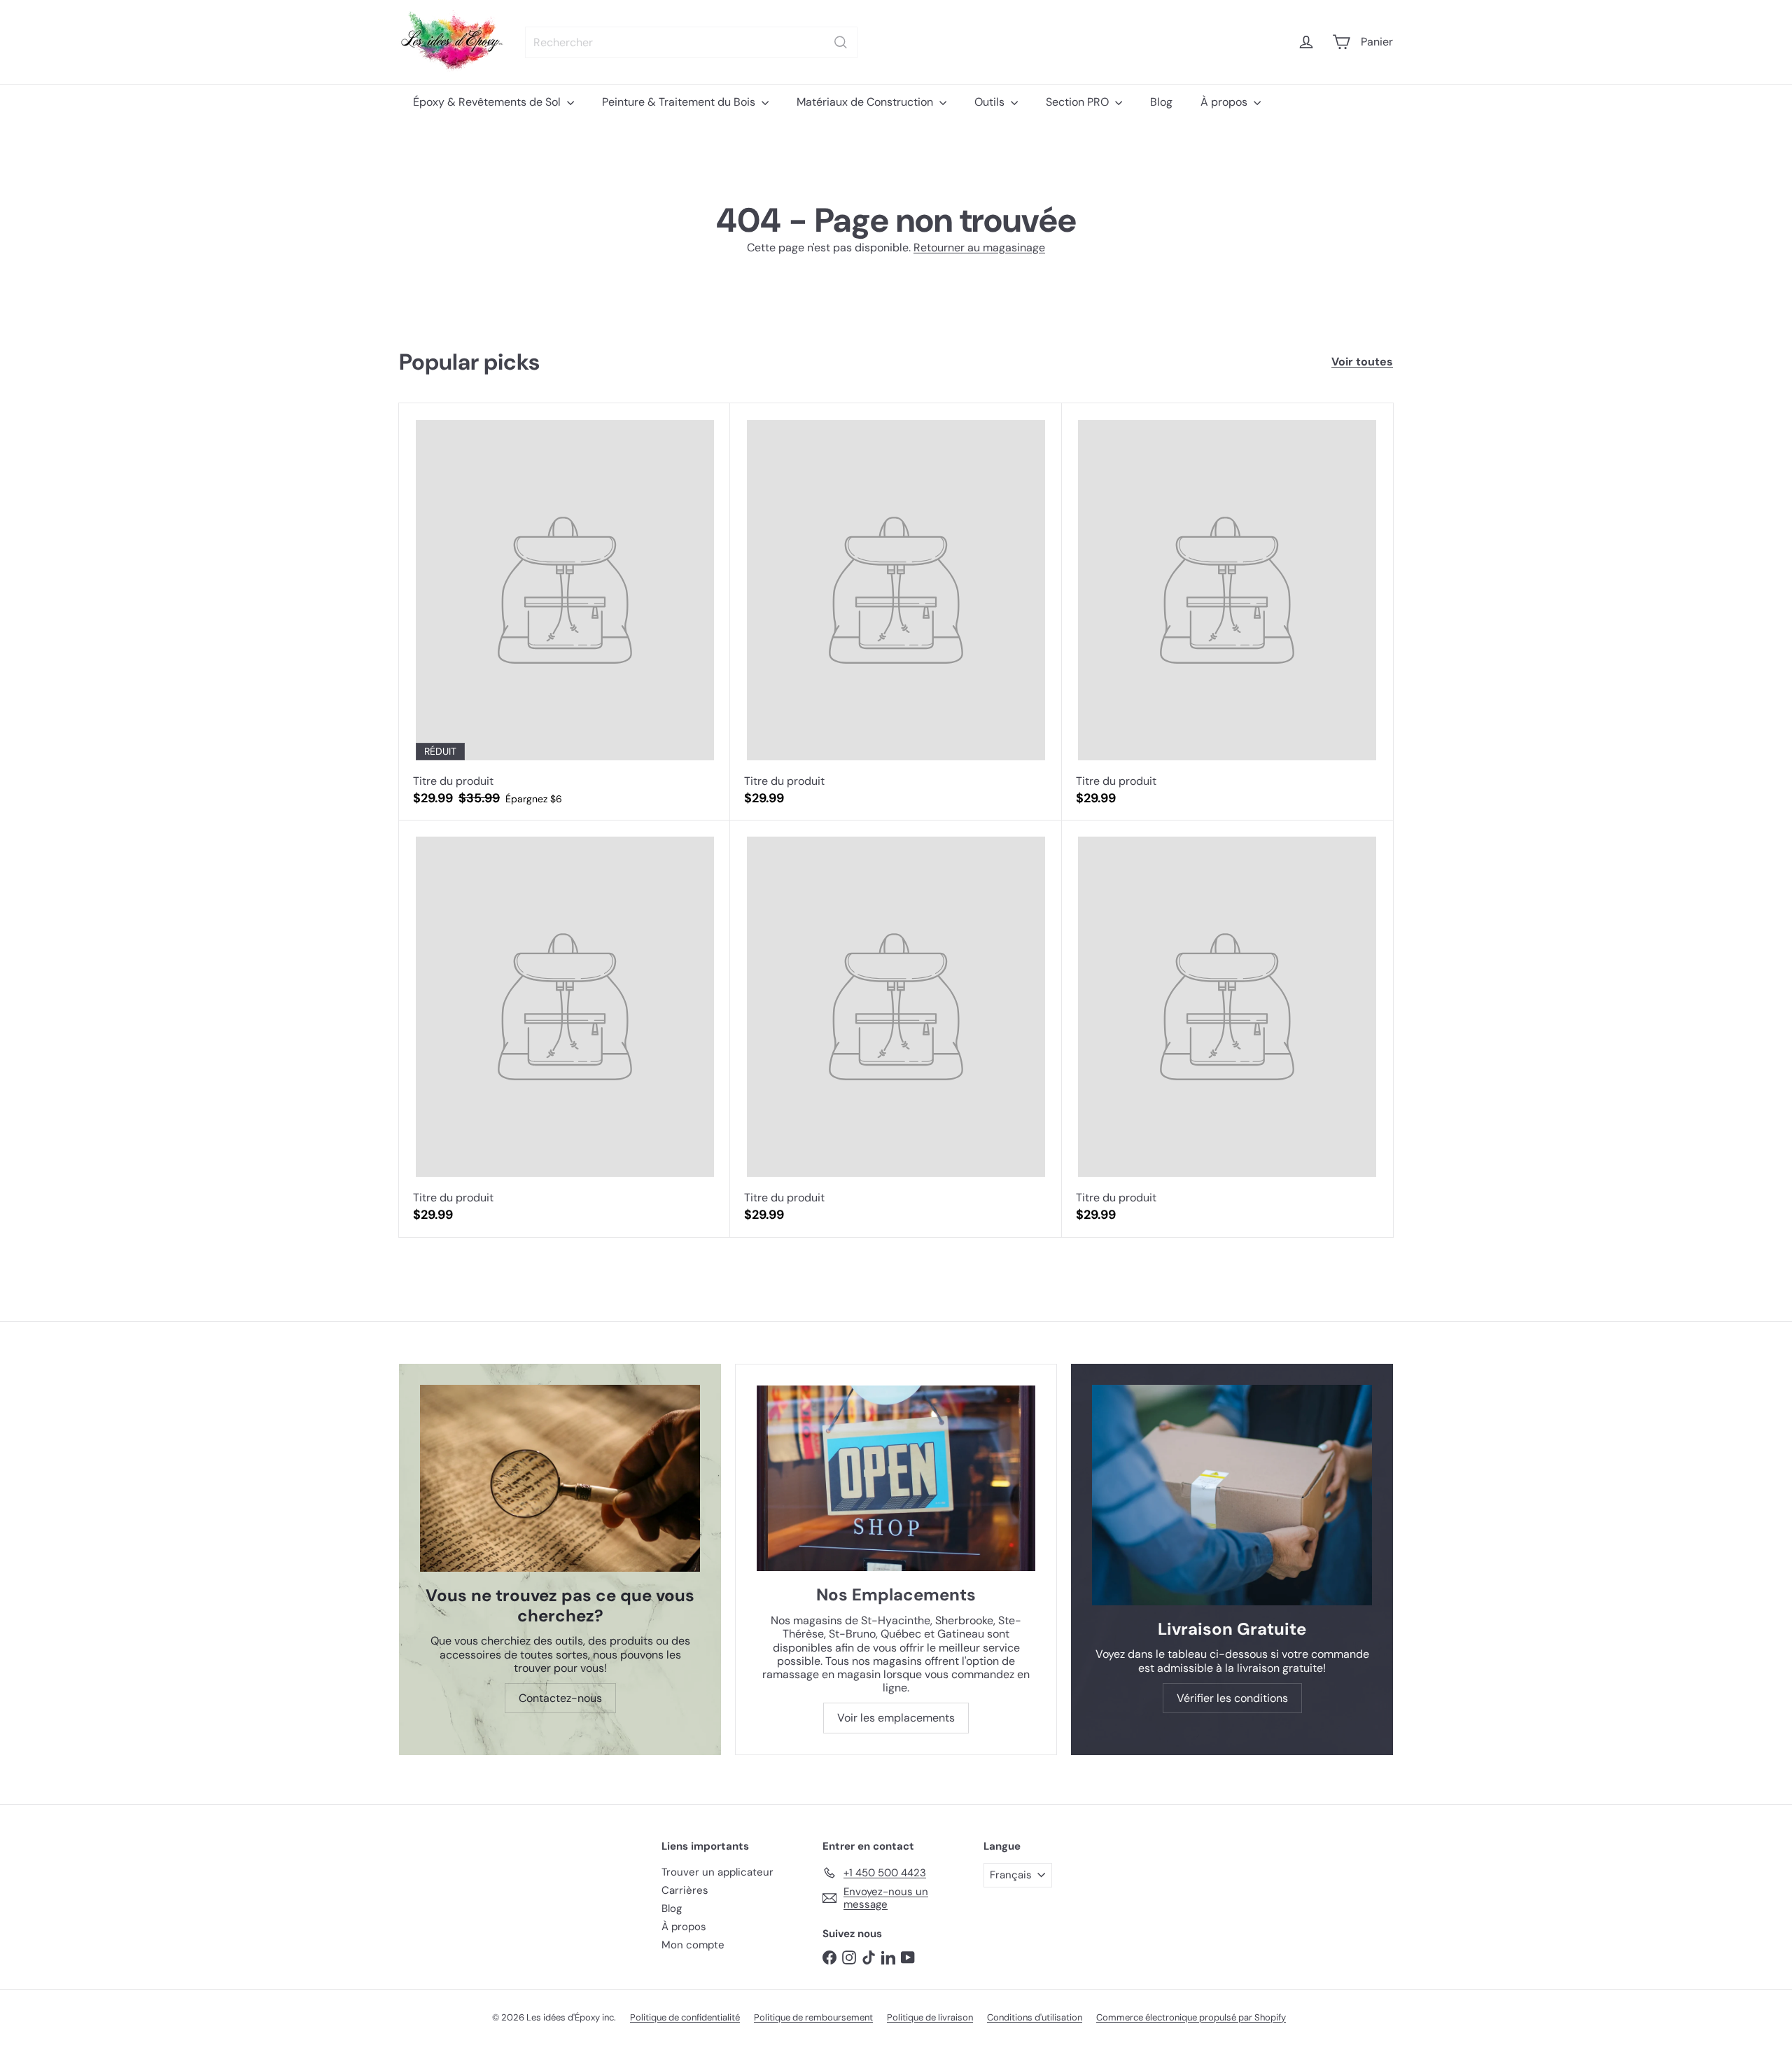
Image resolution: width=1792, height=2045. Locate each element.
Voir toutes (1362, 362)
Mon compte (693, 1945)
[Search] (841, 42)
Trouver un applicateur (717, 1872)
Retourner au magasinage (979, 247)
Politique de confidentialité (685, 2017)
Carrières (685, 1890)
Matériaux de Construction (866, 102)
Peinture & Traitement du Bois (680, 102)
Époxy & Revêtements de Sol (488, 102)
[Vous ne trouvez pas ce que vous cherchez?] (560, 1478)
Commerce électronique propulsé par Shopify (1191, 2017)
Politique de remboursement (813, 2017)
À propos (1225, 102)
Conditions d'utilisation (1035, 2017)
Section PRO (1079, 102)
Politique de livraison (930, 2017)
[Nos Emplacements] (896, 1478)
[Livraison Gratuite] (1232, 1495)
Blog (1161, 102)
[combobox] (691, 42)
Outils (991, 102)
